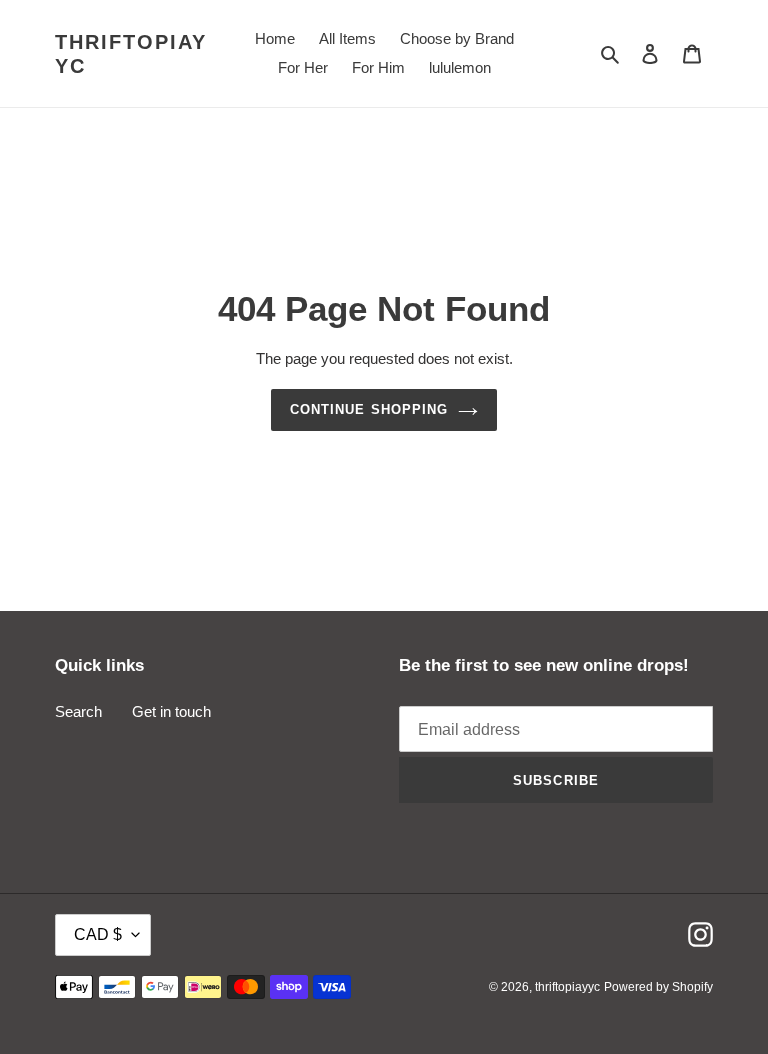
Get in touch (171, 711)
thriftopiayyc (131, 54)
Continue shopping (369, 409)
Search (78, 711)
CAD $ (98, 934)
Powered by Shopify (658, 987)
